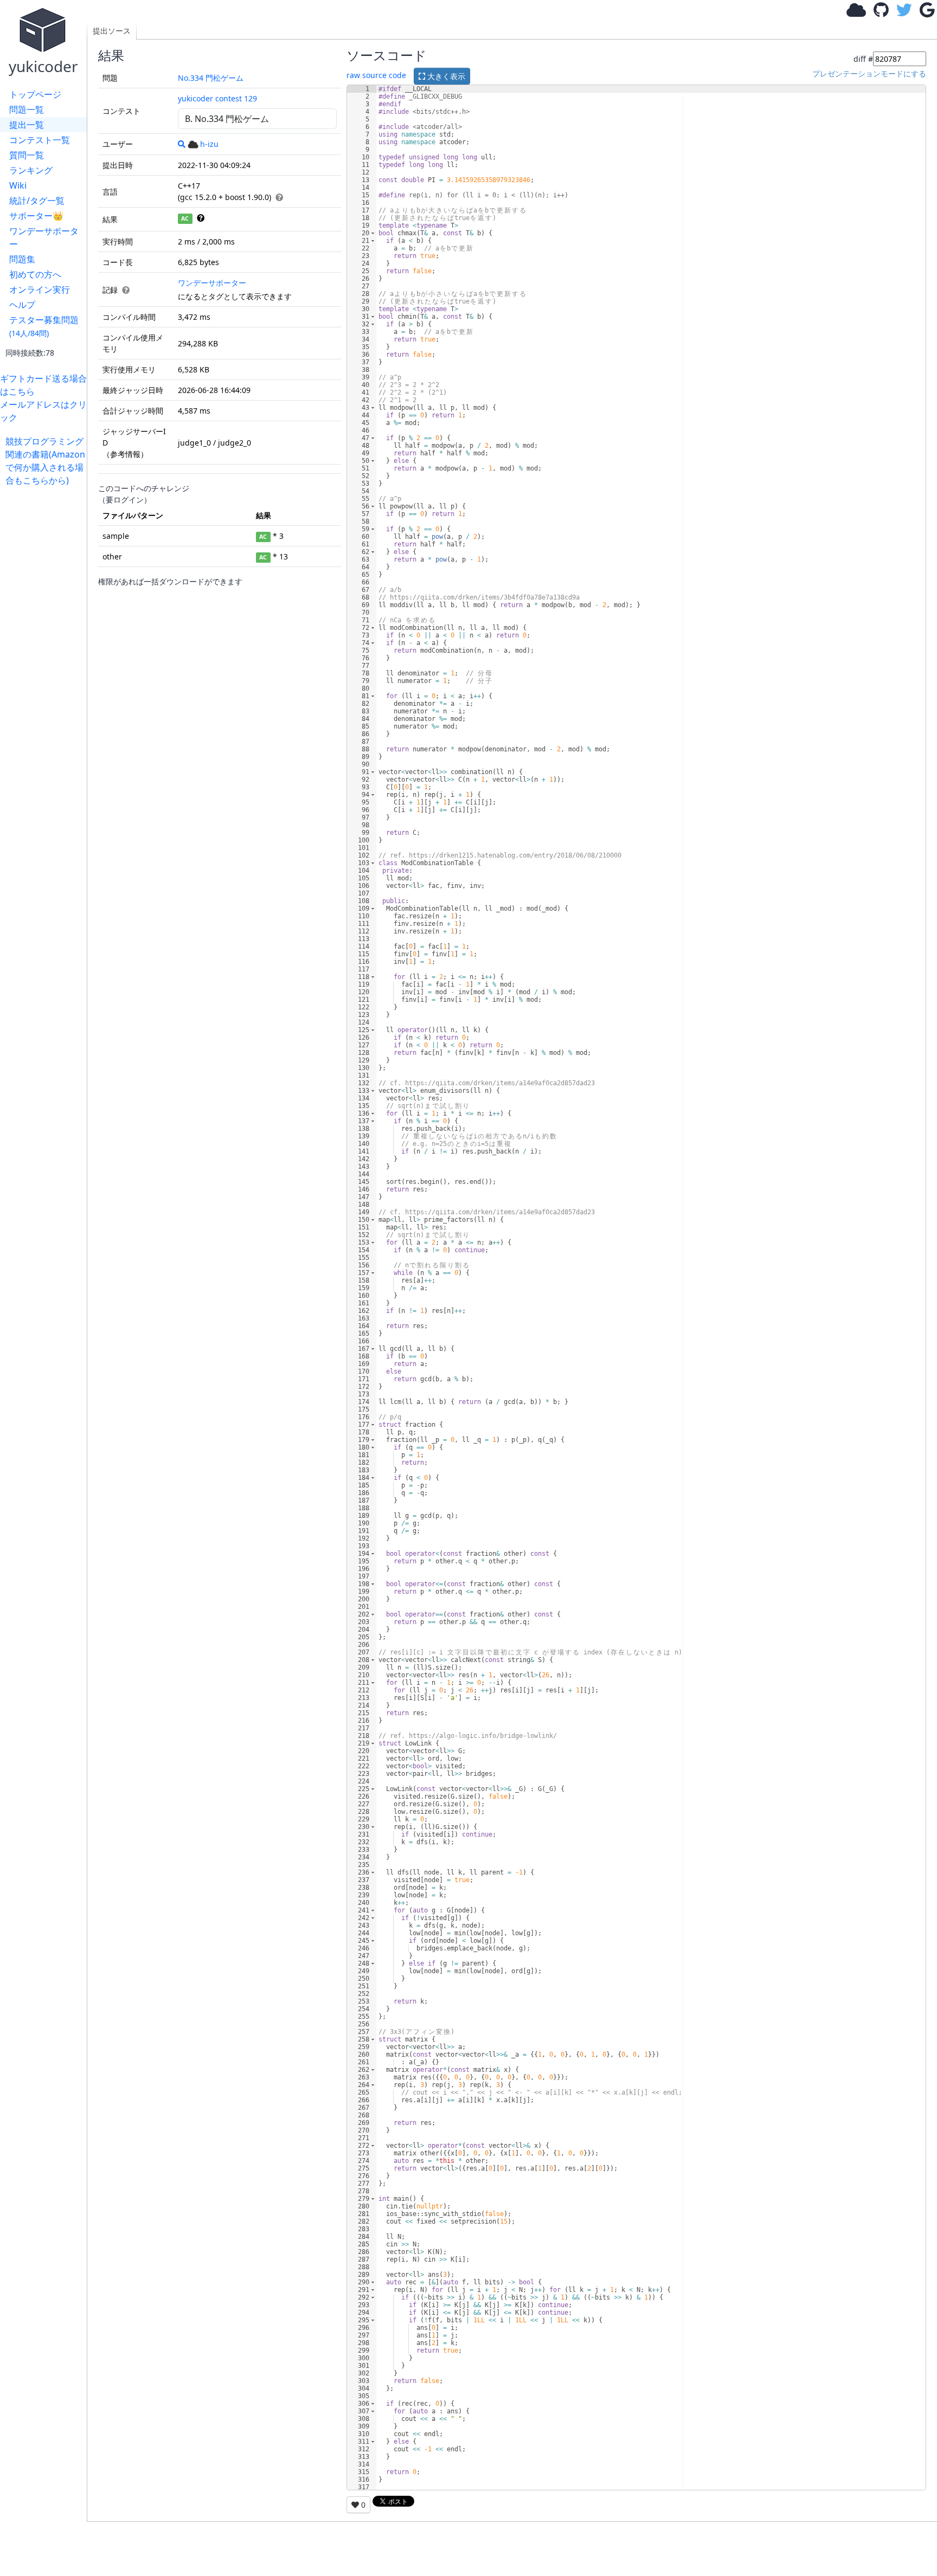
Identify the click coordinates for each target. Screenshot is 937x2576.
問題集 (22, 259)
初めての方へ (35, 274)
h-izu (209, 144)
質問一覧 (27, 155)
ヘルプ (22, 305)
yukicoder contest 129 (217, 98)
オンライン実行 (40, 289)
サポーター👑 (36, 216)
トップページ (35, 94)
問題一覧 (27, 110)
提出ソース (112, 31)
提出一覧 (27, 125)
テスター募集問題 (44, 326)
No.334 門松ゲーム (211, 78)
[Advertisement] (46, 649)
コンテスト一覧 (40, 140)
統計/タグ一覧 (37, 201)
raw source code (376, 75)
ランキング (31, 170)
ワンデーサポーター (44, 237)
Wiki (18, 185)
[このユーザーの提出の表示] (182, 144)
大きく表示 (445, 76)
